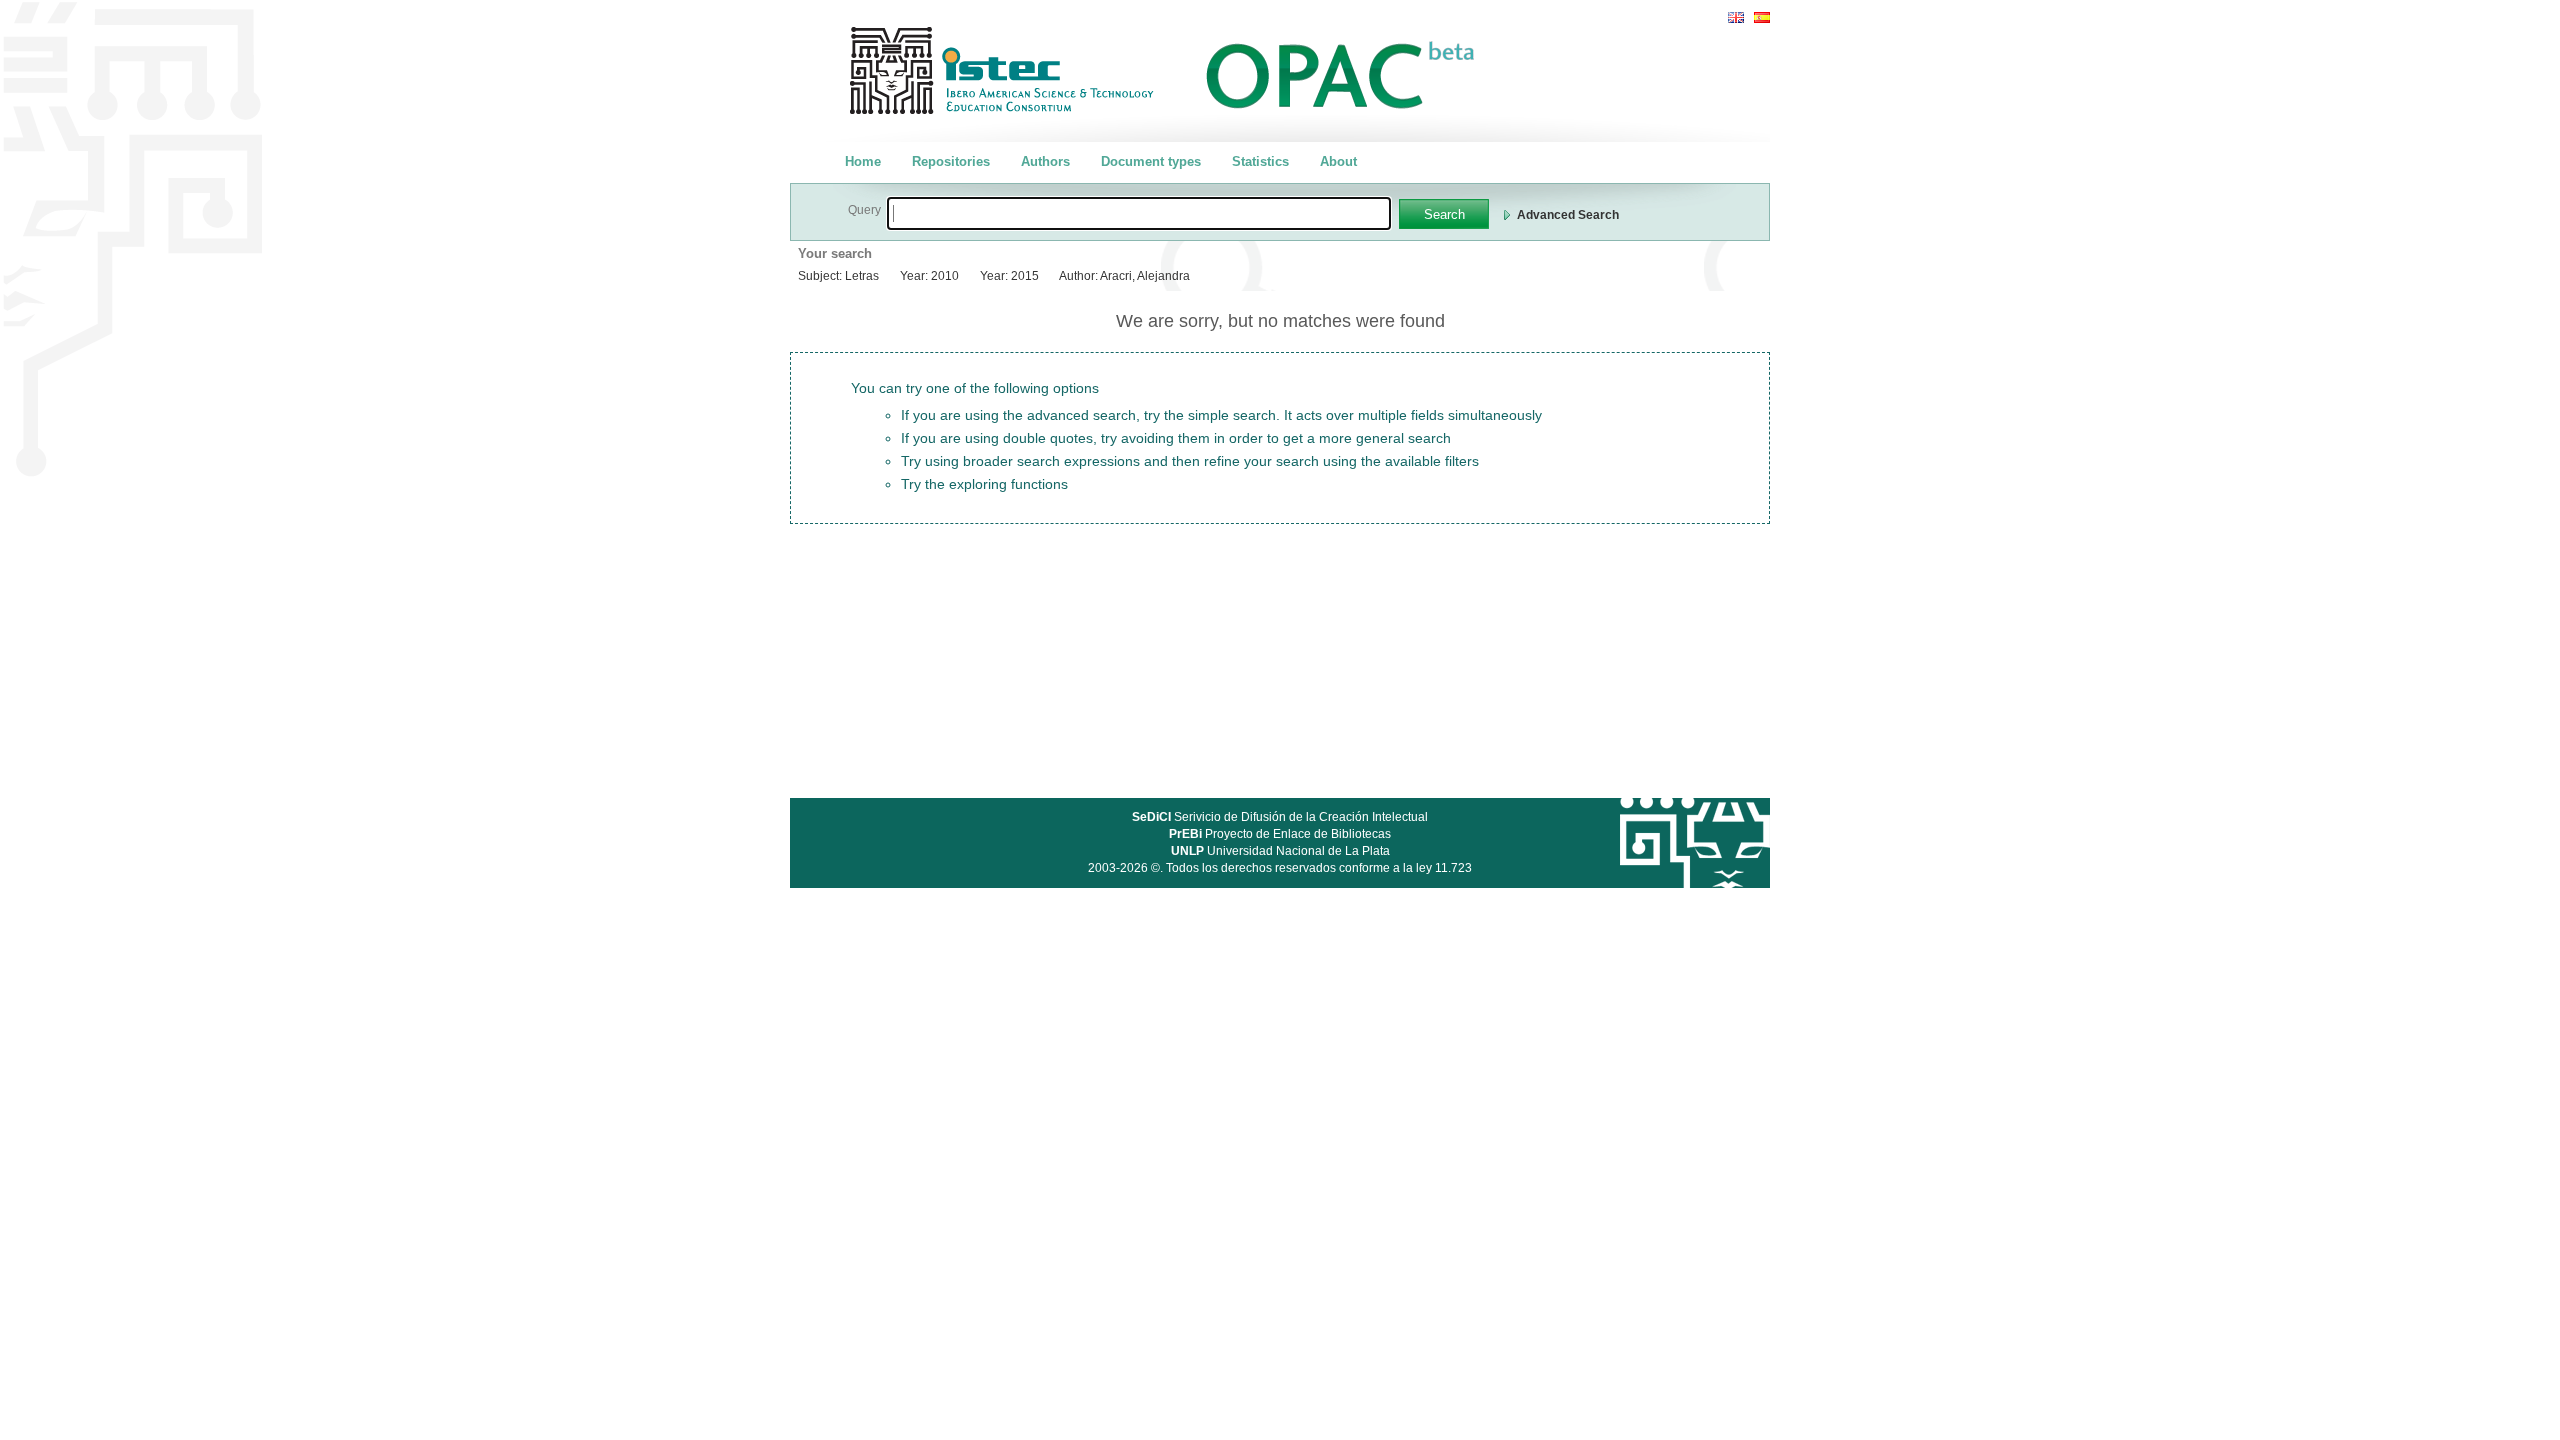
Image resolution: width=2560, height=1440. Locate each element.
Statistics (1260, 161)
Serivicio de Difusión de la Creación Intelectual (1280, 817)
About (1338, 161)
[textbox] (1139, 213)
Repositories (951, 161)
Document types (1151, 161)
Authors (1045, 161)
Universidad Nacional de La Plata (1280, 851)
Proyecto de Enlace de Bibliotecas (1280, 834)
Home (863, 161)
